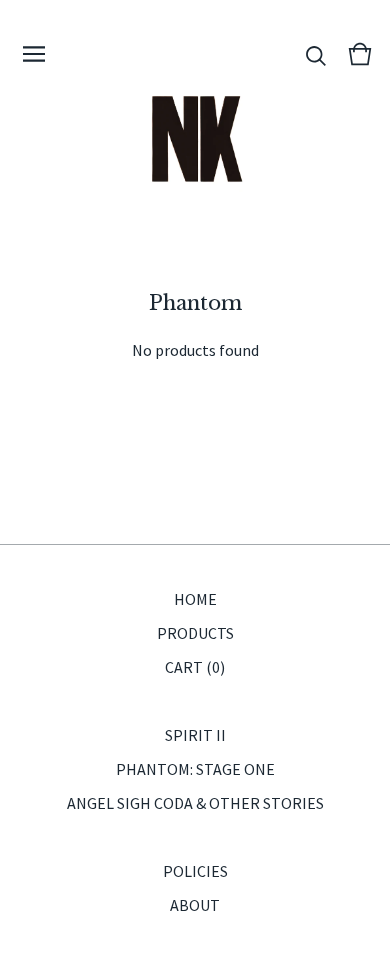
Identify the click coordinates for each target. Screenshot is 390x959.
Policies (195, 871)
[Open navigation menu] (34, 54)
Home (195, 599)
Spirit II (195, 735)
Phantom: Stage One (195, 769)
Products (195, 633)
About (195, 905)
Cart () (195, 667)
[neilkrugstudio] (194, 140)
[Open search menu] (316, 54)
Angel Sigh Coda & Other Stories (195, 803)
